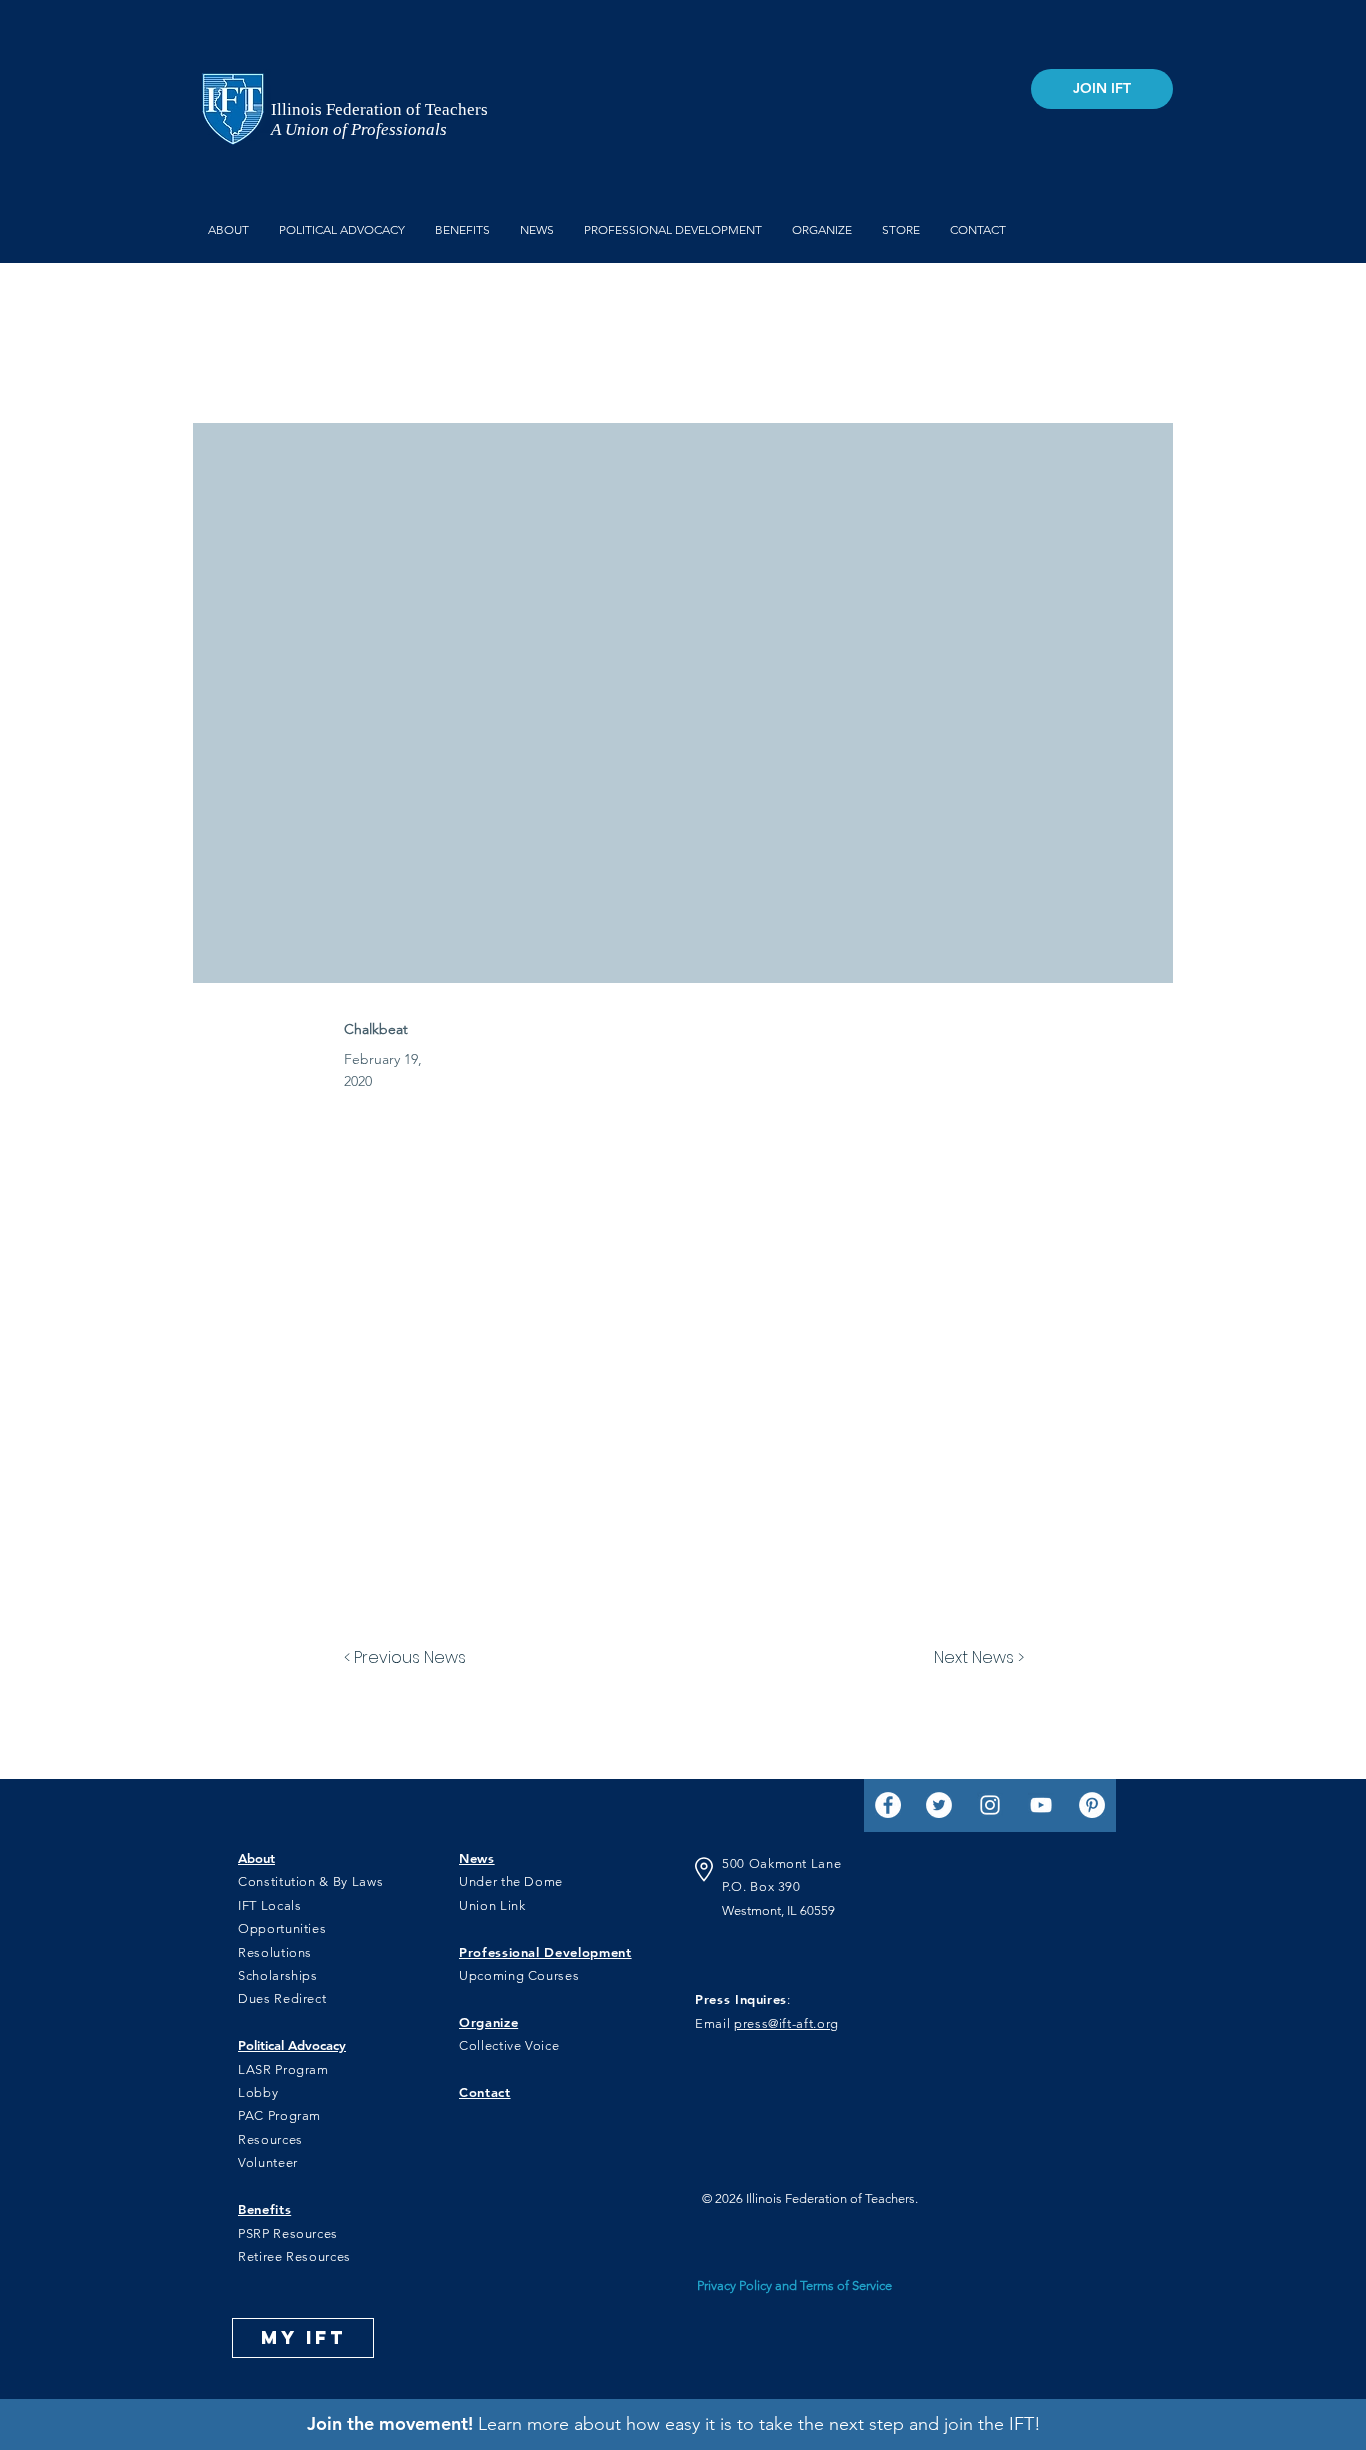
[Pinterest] (1092, 1805)
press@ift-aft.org (786, 2023)
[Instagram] (990, 1805)
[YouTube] (1041, 1805)
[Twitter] (939, 1805)
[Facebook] (888, 1805)
